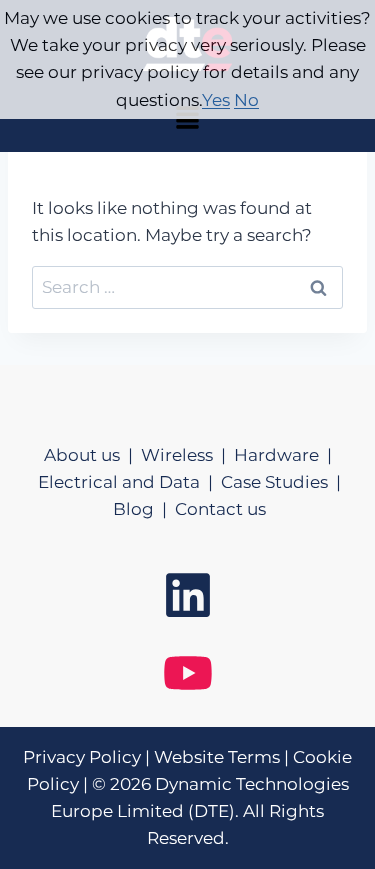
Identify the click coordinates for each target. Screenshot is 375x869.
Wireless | (187, 455)
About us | (92, 455)
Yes (216, 100)
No (246, 100)
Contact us (220, 509)
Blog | (144, 509)
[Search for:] (187, 287)
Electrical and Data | (129, 482)
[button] (187, 120)
